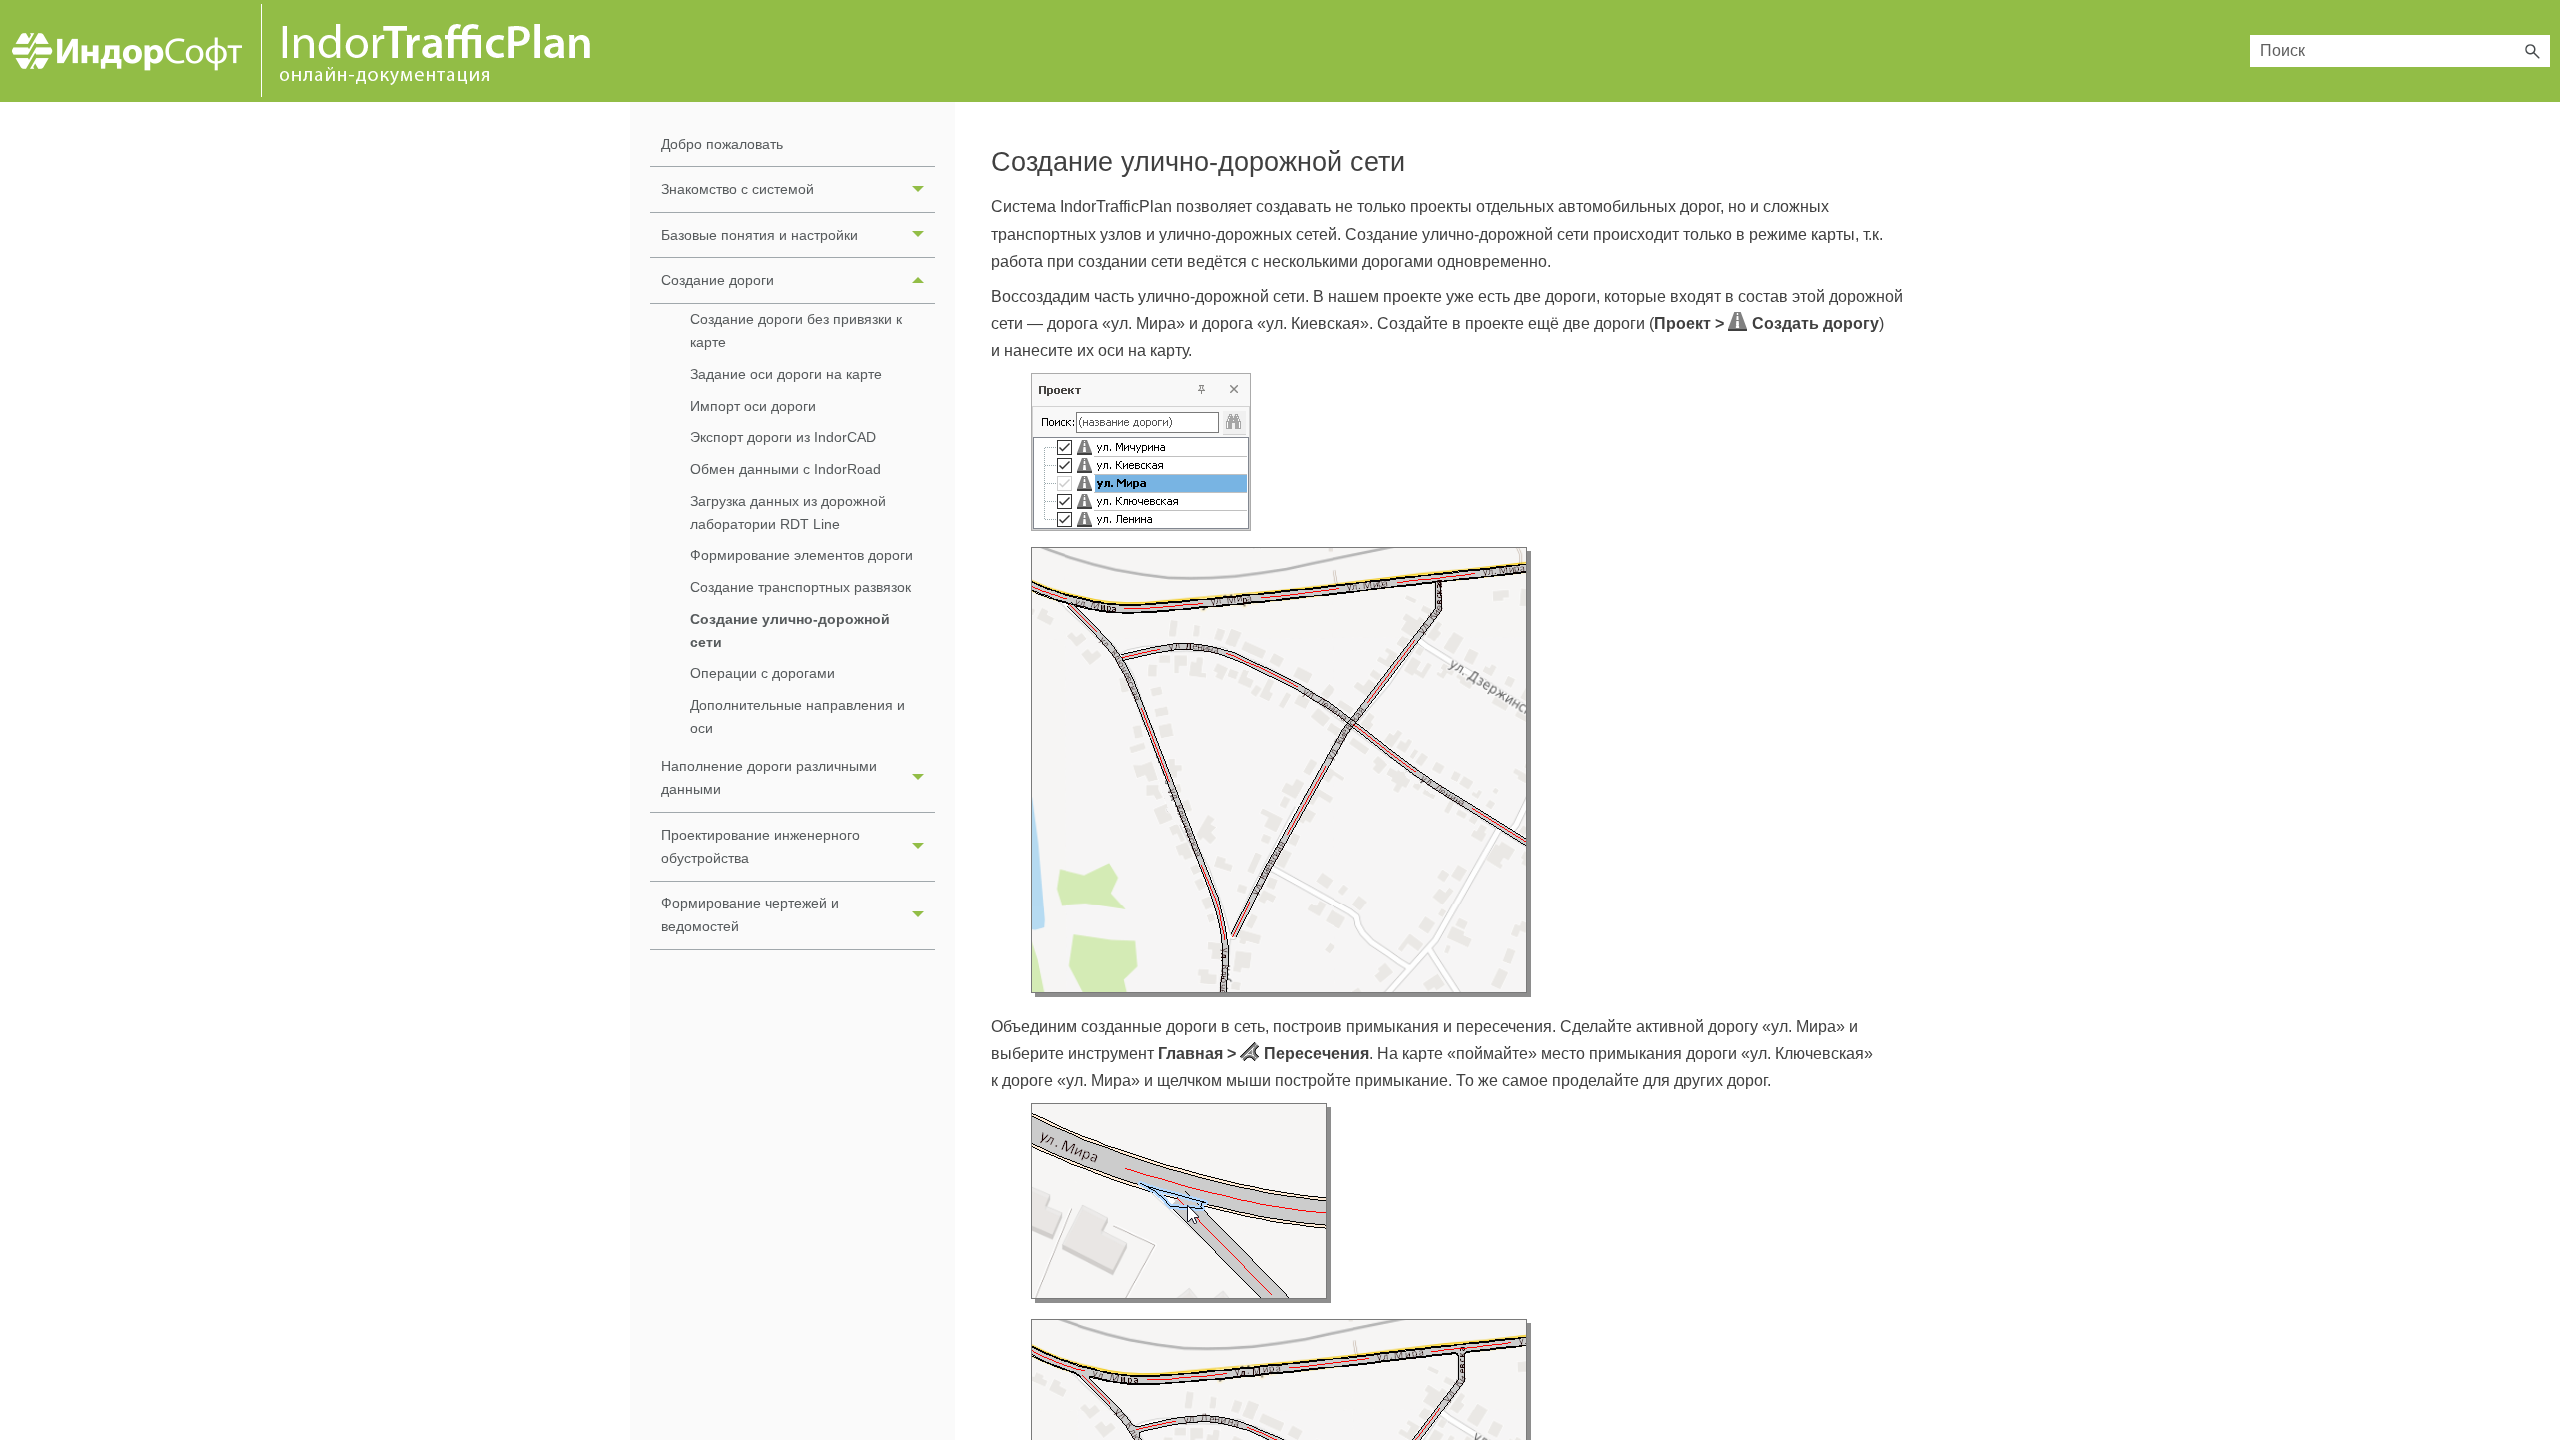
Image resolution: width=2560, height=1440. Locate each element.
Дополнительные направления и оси (797, 716)
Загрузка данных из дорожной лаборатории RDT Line (788, 512)
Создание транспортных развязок (800, 587)
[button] (2532, 51)
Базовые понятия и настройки (759, 235)
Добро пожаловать (722, 144)
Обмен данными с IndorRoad (785, 469)
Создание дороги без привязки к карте (796, 330)
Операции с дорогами (762, 673)
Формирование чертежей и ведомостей (750, 914)
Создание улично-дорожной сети (790, 630)
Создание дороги (717, 280)
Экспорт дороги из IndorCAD (783, 437)
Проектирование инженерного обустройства (760, 846)
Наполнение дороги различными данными (769, 777)
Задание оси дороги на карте (786, 374)
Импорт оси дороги (753, 406)
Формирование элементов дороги (801, 555)
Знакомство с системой (737, 189)
